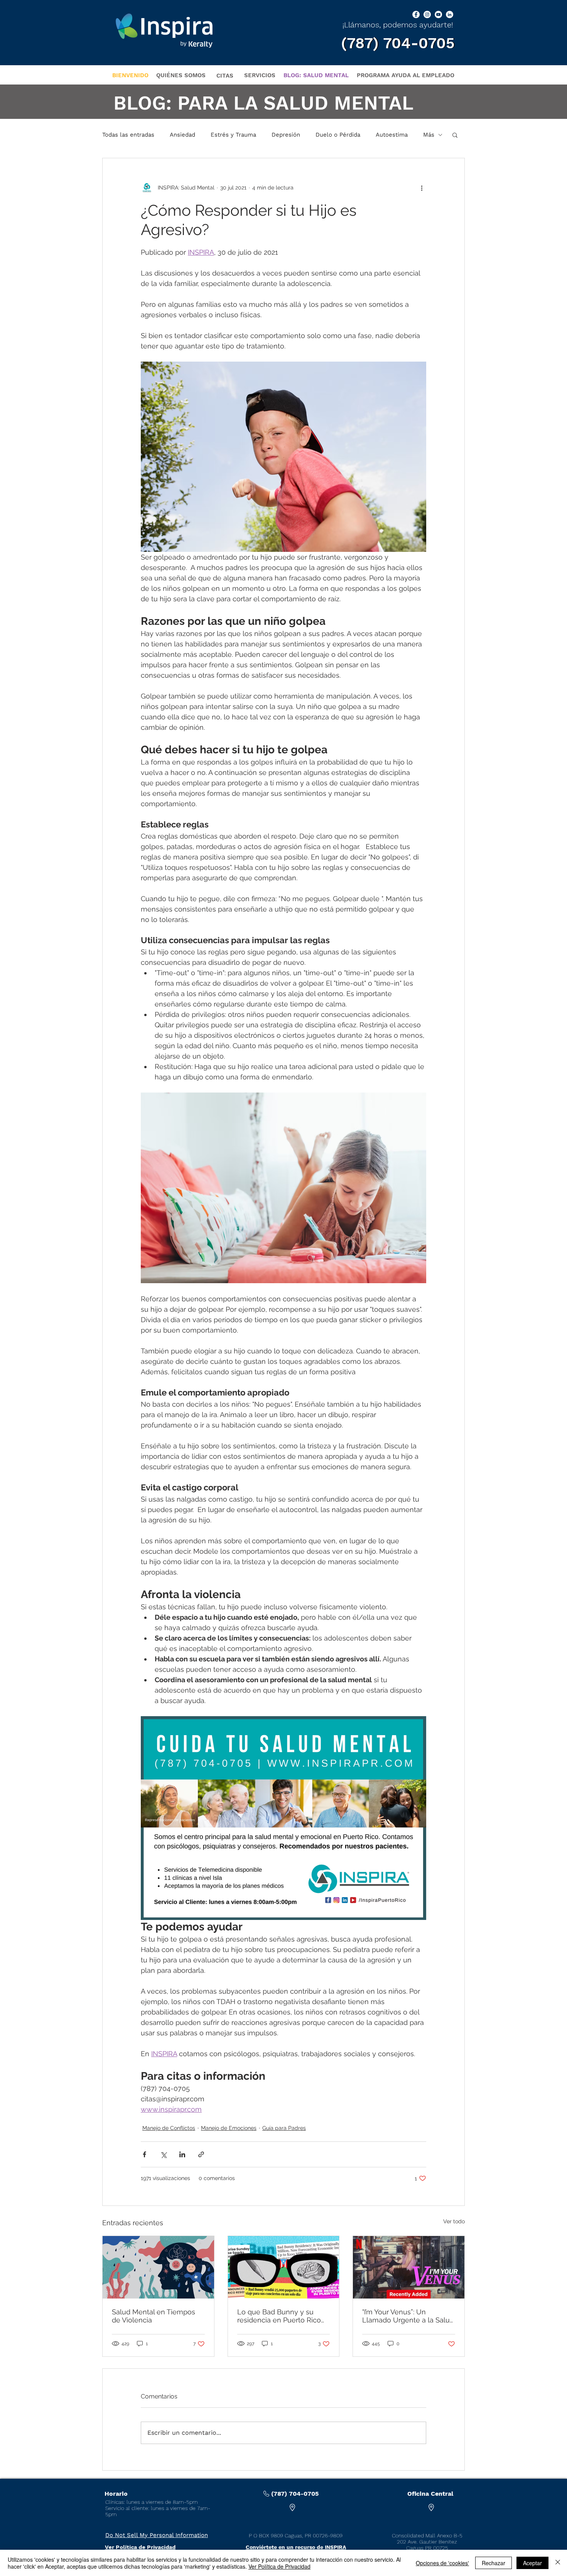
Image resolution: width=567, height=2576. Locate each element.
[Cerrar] (558, 2563)
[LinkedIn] (450, 14)
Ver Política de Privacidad (279, 2566)
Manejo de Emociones (229, 2128)
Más (429, 135)
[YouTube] (438, 14)
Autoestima (392, 135)
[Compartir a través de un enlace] (201, 2154)
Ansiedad (182, 135)
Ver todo (454, 2221)
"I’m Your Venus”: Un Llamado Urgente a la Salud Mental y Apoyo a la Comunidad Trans (408, 2316)
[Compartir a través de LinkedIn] (182, 2154)
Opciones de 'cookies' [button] (442, 2563)
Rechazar (494, 2563)
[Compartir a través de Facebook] (144, 2154)
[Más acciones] (422, 188)
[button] (455, 135)
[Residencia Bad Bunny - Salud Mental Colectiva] (284, 2267)
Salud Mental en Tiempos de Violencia (154, 2316)
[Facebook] (416, 14)
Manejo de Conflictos (169, 2128)
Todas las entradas (128, 135)
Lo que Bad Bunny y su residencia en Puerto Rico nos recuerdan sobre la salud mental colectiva (279, 2316)
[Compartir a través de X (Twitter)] (163, 2154)
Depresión (286, 135)
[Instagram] (427, 14)
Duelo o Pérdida (338, 135)
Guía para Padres (284, 2128)
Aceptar (532, 2563)
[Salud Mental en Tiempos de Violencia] (158, 2267)
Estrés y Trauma (233, 135)
